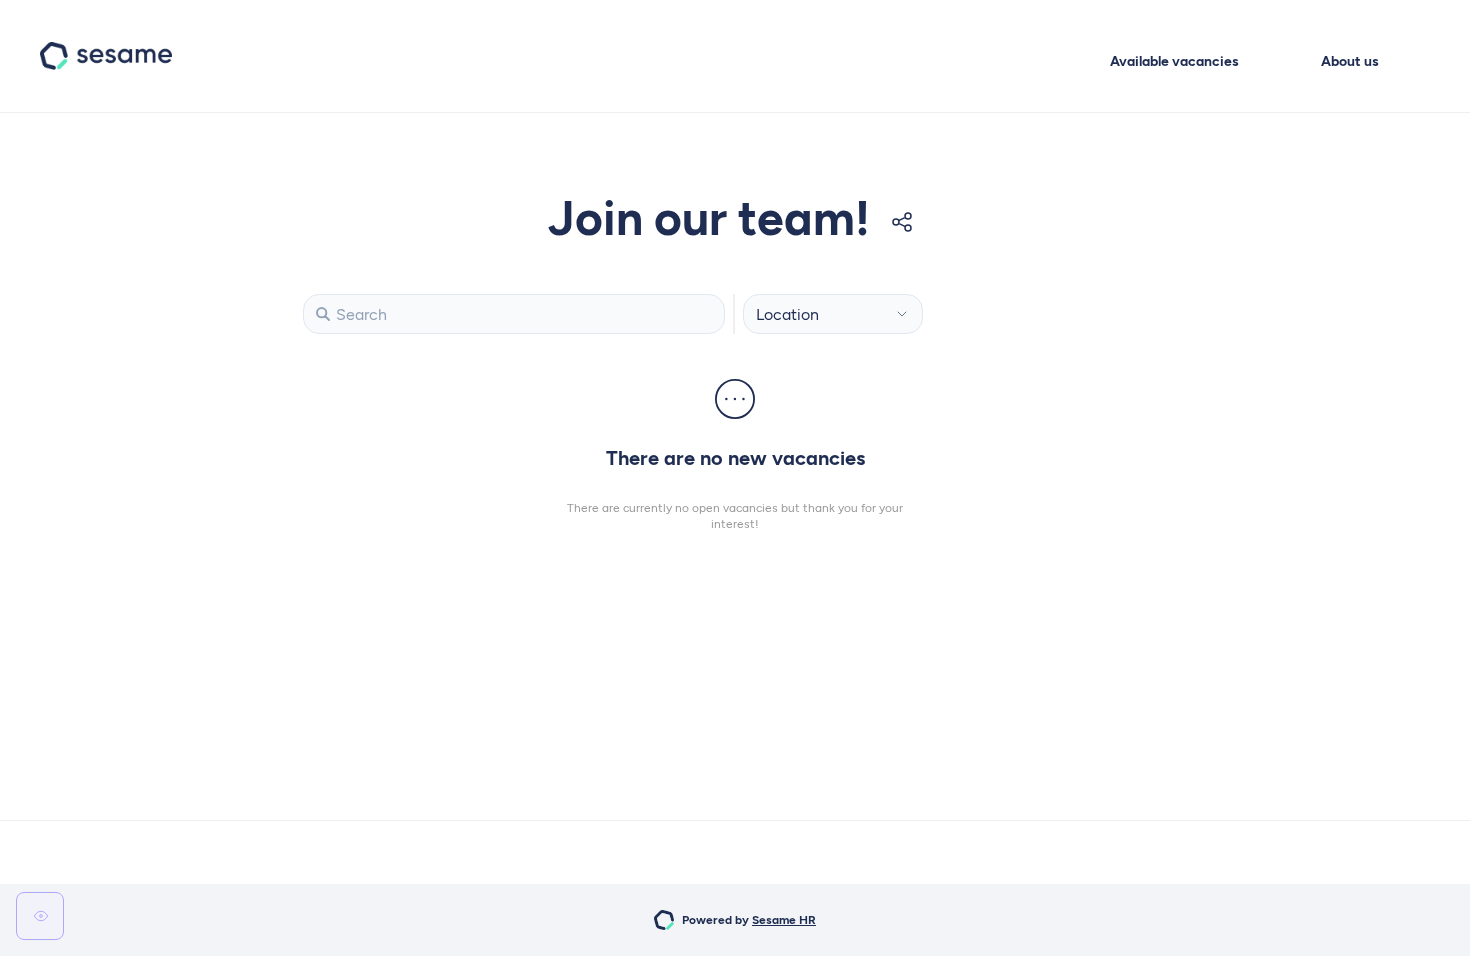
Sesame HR (784, 920)
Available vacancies (1174, 61)
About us (1350, 61)
